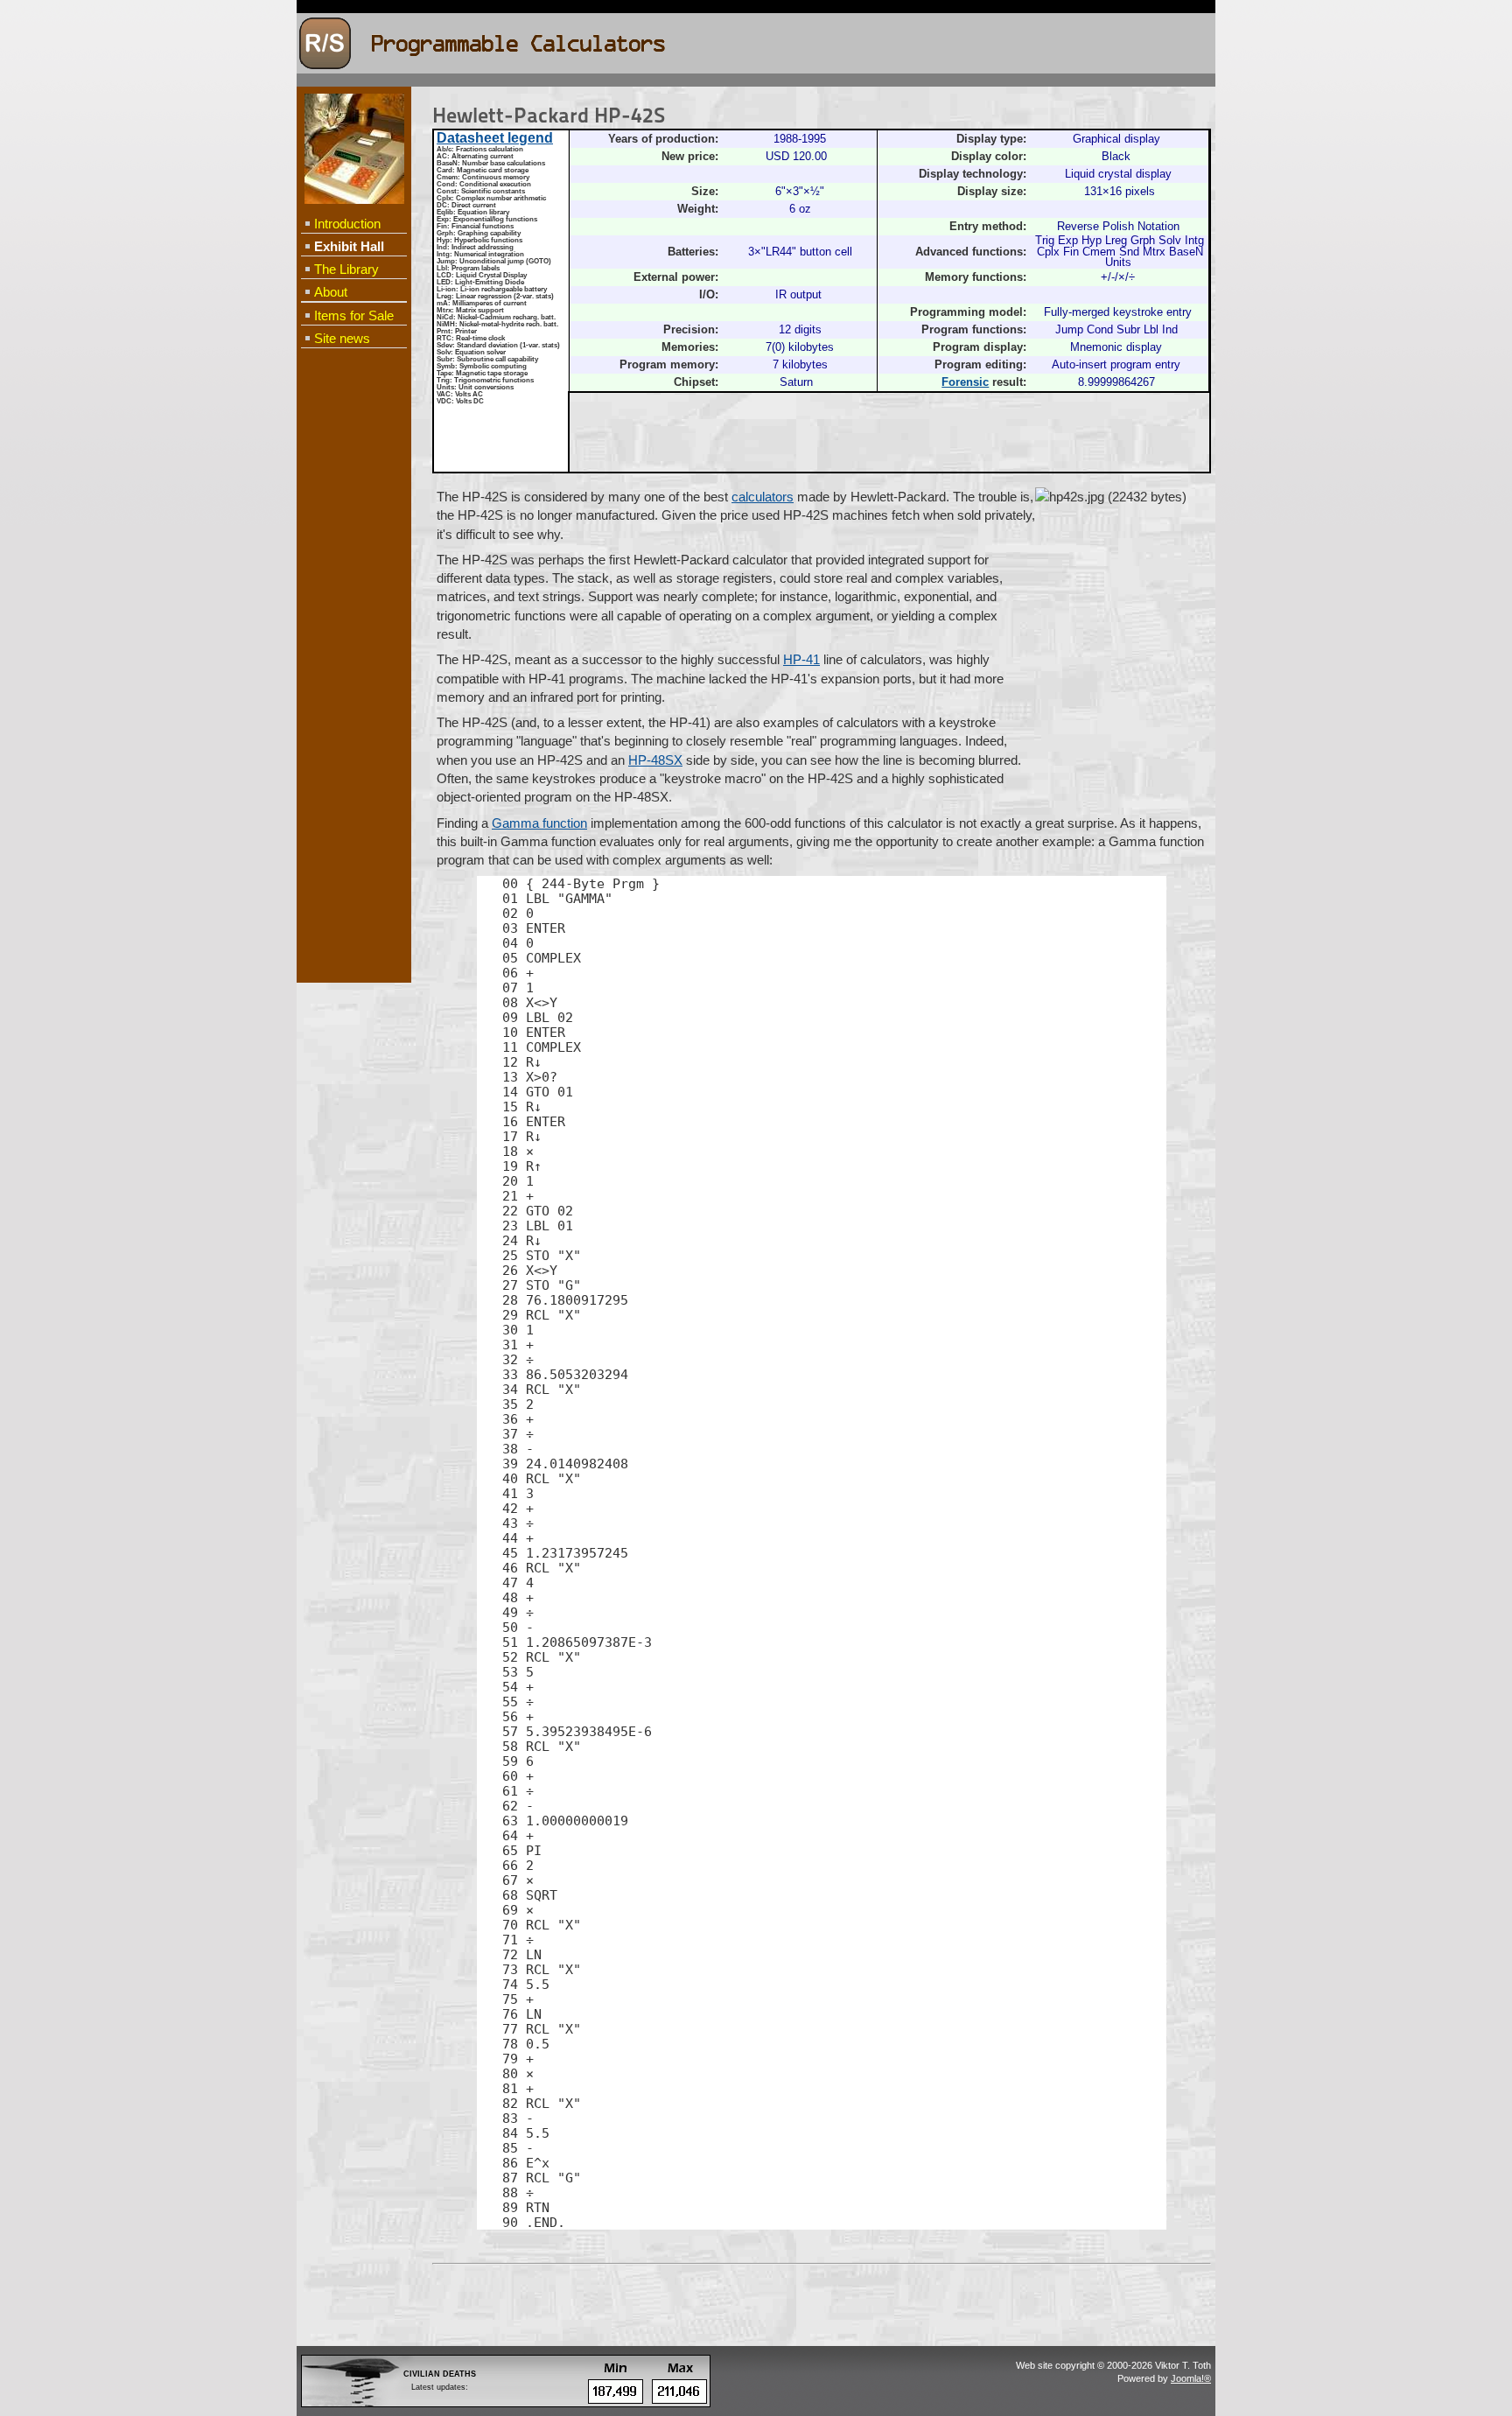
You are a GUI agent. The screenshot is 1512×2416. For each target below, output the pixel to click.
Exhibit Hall (349, 246)
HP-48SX (655, 760)
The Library (346, 269)
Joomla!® (1191, 2378)
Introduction (347, 224)
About (331, 292)
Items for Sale (354, 315)
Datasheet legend (495, 138)
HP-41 (801, 659)
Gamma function (539, 823)
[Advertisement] (353, 635)
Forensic (965, 382)
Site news (342, 338)
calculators (763, 497)
